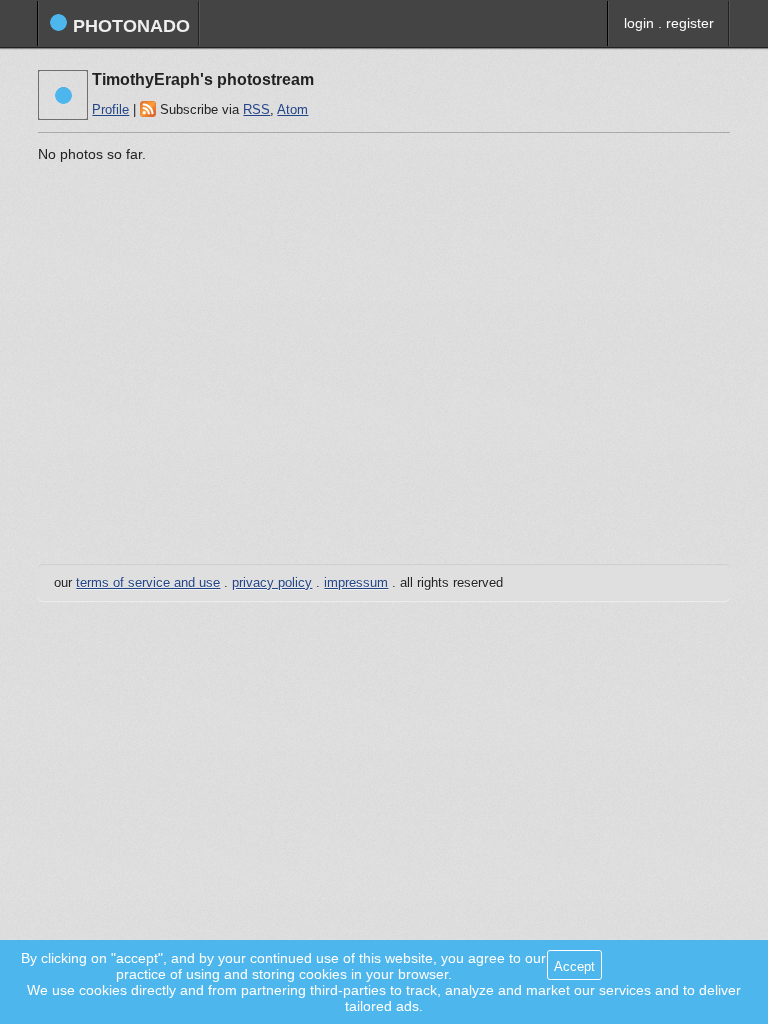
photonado (129, 26)
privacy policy (272, 583)
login (639, 23)
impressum (356, 583)
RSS (256, 110)
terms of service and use (148, 583)
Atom (292, 110)
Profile (110, 110)
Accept (574, 966)
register (690, 23)
